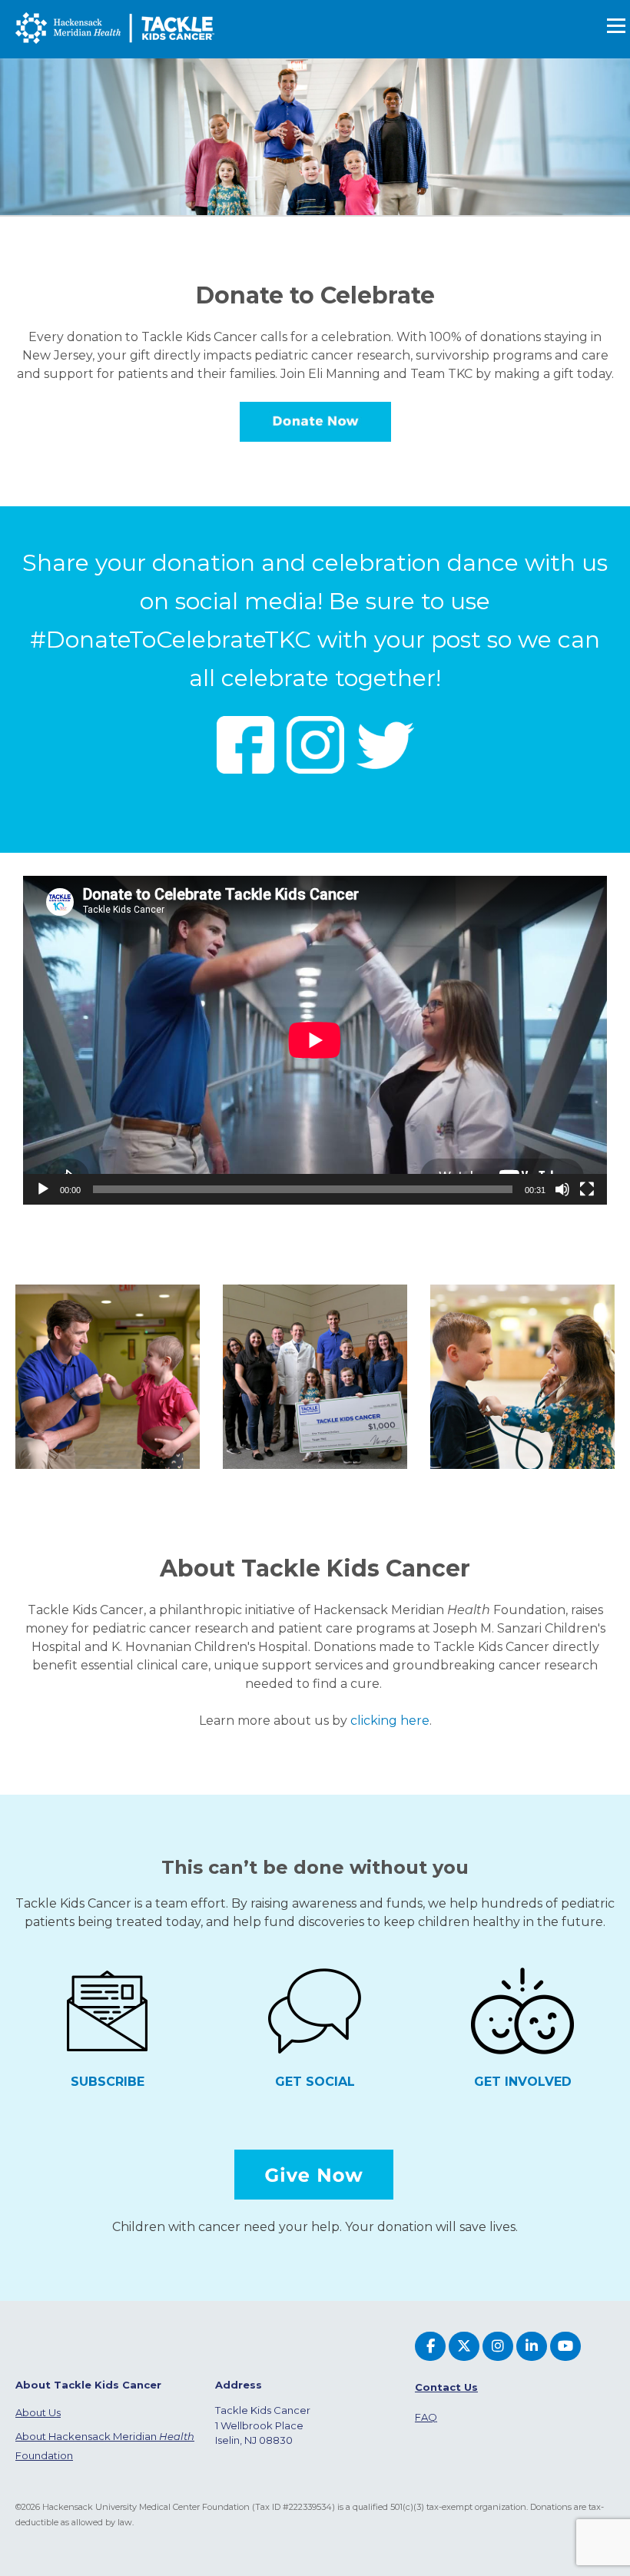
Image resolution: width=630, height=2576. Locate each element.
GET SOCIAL (315, 2082)
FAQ (426, 2417)
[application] (315, 1040)
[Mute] (562, 1189)
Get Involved (523, 2082)
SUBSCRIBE (108, 2082)
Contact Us (446, 2387)
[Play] (43, 1189)
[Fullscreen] (587, 1189)
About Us (38, 2412)
